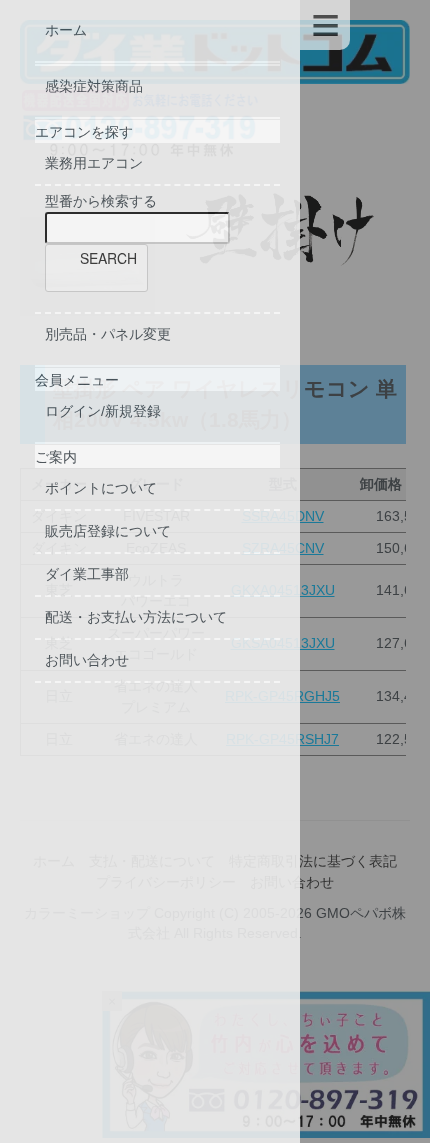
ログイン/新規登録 (103, 411)
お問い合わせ (87, 660)
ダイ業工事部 (87, 574)
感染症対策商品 (94, 86)
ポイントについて (101, 488)
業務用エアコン (94, 163)
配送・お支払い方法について (136, 617)
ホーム (66, 30)
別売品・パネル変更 (108, 334)
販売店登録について (108, 531)
